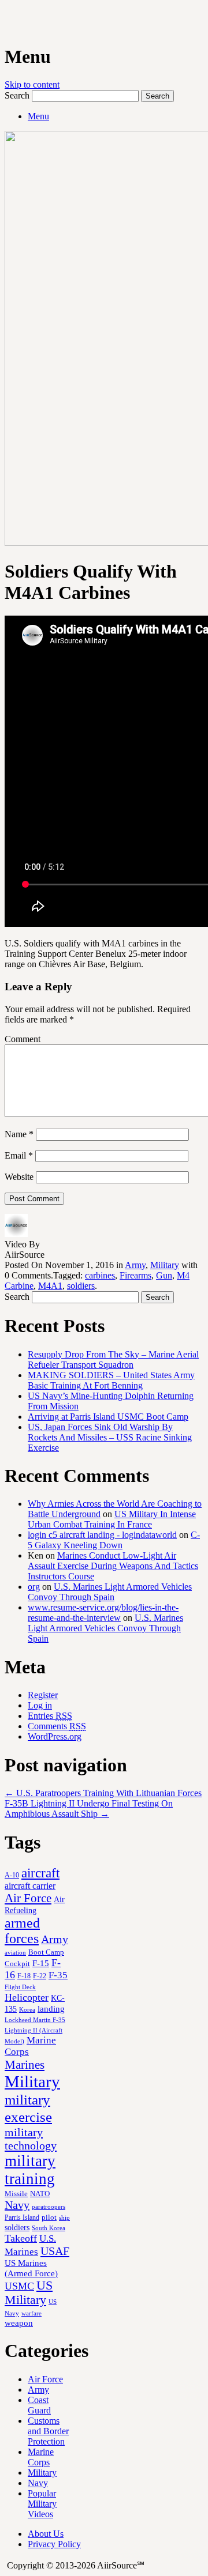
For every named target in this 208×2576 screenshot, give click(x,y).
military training (30, 2170)
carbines (100, 1275)
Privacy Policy (54, 2544)
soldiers (81, 1286)
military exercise (28, 2108)
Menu (38, 116)
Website (19, 1177)
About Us (46, 2534)
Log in (40, 1705)
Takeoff (21, 2238)
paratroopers (49, 2207)
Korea (27, 2009)
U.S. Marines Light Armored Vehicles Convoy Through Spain (110, 1592)
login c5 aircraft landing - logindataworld (102, 1535)
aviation (15, 1953)
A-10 (12, 1875)
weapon (19, 2323)
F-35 (58, 1975)
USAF (55, 2251)
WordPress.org (55, 1736)
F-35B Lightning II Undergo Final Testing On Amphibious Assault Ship (89, 1809)
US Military (29, 2293)
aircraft (40, 1873)
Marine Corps (41, 2457)
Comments (57, 1726)
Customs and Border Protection (48, 2431)
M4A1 (50, 1286)
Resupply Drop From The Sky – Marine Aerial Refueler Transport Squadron (113, 1359)
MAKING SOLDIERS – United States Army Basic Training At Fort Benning (111, 1380)
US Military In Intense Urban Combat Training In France (112, 1519)
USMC (19, 2286)
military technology (31, 2139)
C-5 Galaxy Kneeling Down (114, 1540)
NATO (40, 2194)
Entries (50, 1716)
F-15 (41, 1963)
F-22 (40, 1976)
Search (17, 95)
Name (19, 1134)
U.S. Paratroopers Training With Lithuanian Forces (103, 1793)
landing (51, 2009)
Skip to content (32, 84)
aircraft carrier (30, 1886)
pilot (49, 2217)
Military (165, 1265)
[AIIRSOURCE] (6, 22)
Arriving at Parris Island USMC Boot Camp (108, 1417)
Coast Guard (39, 2405)
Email (19, 1155)
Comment (23, 1039)
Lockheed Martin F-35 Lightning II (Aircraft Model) (35, 2030)
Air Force (28, 1898)
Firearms (135, 1275)
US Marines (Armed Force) (31, 2268)
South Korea (49, 2228)
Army (135, 1265)
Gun (164, 1275)
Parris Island (22, 2217)
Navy (17, 2205)
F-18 (24, 1976)
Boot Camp (46, 1952)
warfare (31, 2313)
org (34, 1587)
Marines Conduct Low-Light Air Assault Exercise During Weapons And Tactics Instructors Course (113, 1566)
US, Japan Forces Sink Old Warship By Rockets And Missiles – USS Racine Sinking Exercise (110, 1437)
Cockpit (17, 1964)
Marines (25, 2065)
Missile (16, 2194)
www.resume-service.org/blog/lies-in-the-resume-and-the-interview (103, 1613)
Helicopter (27, 1997)
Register (43, 1695)
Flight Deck (20, 1987)
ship (64, 2217)
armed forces (22, 1931)
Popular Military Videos (42, 2504)
